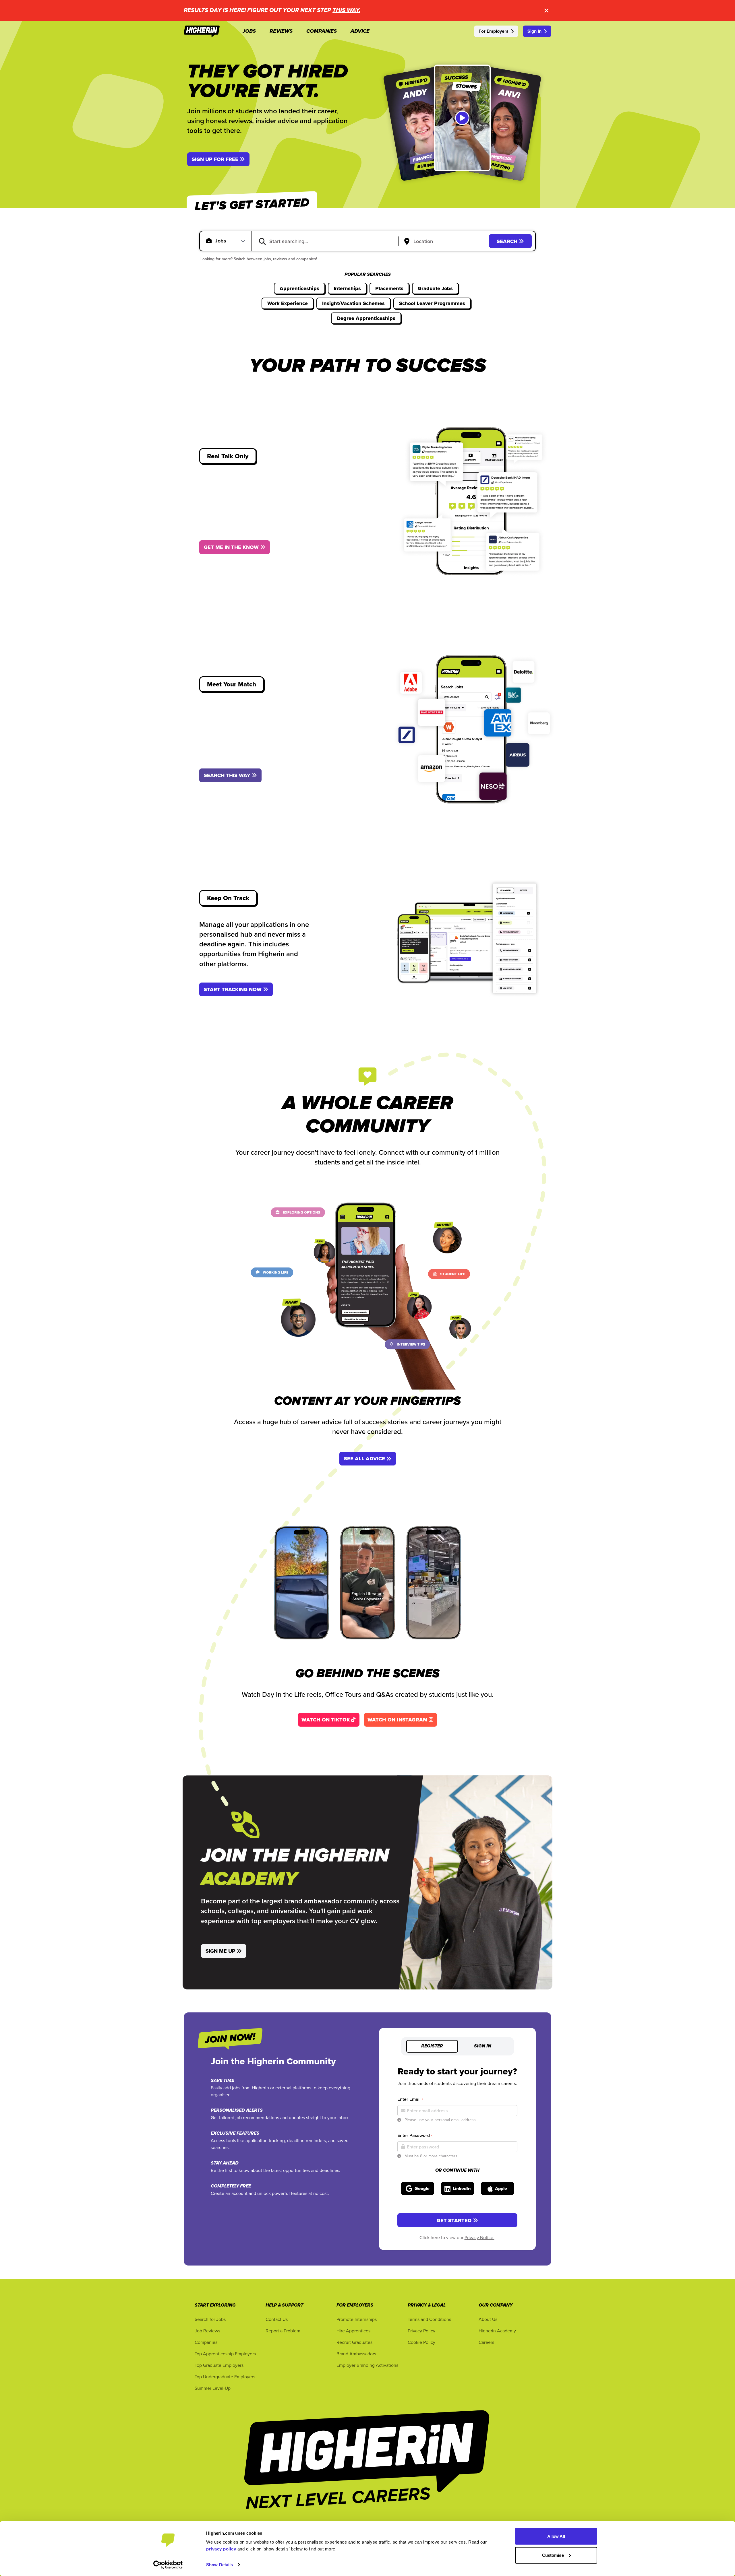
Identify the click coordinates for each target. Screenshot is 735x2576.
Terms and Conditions (429, 2319)
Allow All (556, 2536)
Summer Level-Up (213, 2388)
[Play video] (462, 118)
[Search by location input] (445, 242)
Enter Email (410, 2099)
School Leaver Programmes (432, 303)
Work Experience (288, 303)
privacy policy (221, 2549)
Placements (389, 288)
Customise (553, 2555)
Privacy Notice (479, 2237)
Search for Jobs (210, 2319)
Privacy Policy (421, 2331)
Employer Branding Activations (367, 2365)
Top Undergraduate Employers (225, 2377)
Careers (486, 2342)
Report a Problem (283, 2331)
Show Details (219, 2565)
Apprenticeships (299, 288)
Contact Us (277, 2319)
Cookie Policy (421, 2342)
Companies (206, 2342)
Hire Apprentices (353, 2331)
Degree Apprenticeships (366, 318)
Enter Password (415, 2135)
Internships (347, 288)
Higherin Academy (497, 2331)
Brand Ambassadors (356, 2354)
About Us (488, 2319)
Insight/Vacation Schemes (353, 303)
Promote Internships (357, 2319)
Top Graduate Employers (219, 2365)
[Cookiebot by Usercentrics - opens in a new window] (168, 2565)
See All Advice (364, 1459)
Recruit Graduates (354, 2342)
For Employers (494, 31)
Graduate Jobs (435, 288)
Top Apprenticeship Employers (225, 2354)
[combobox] (329, 241)
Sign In (534, 31)
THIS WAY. (346, 10)
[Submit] (262, 241)
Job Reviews (207, 2331)
